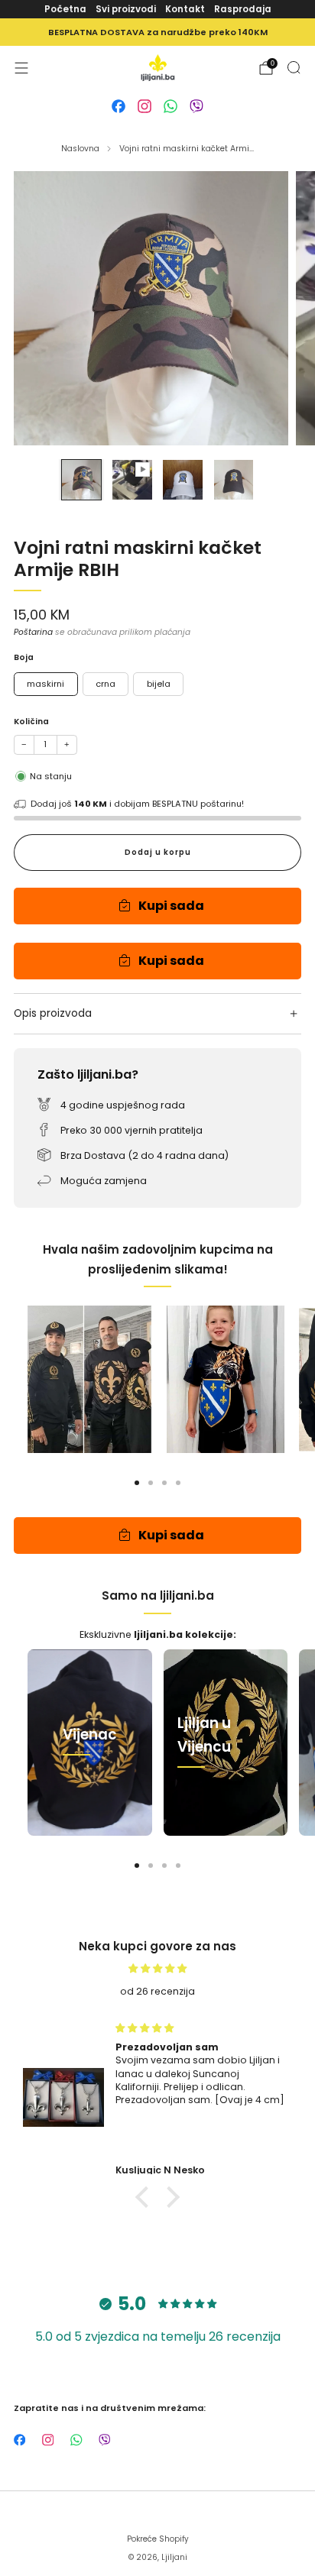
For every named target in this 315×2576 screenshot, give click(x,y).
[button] (146, 2196)
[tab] (137, 1483)
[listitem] (157, 32)
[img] (157, 1968)
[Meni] (21, 68)
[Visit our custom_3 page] (170, 106)
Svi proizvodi (126, 9)
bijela (159, 684)
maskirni (45, 684)
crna (106, 684)
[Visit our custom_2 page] (145, 106)
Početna (65, 9)
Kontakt (185, 9)
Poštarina (33, 632)
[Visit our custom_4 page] (196, 106)
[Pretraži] (294, 67)
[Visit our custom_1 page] (119, 106)
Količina (31, 722)
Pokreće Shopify (158, 2539)
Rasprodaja (243, 9)
